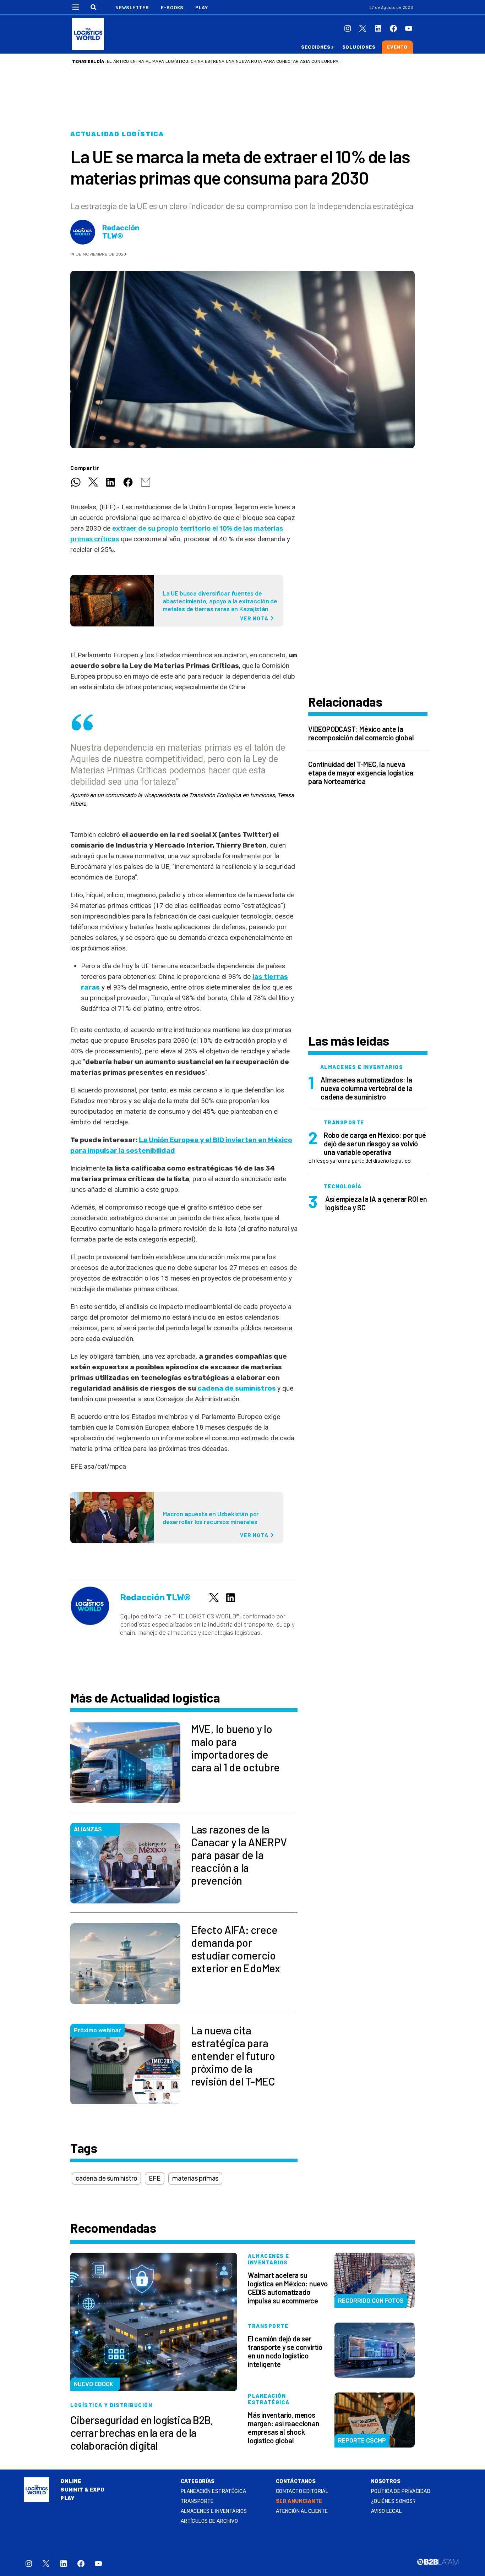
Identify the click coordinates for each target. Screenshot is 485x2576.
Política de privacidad (401, 2491)
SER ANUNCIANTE (299, 2501)
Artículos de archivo (209, 2521)
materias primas (195, 2178)
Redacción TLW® (121, 232)
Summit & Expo (82, 2490)
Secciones (316, 47)
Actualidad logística (117, 134)
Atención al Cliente (302, 2511)
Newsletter (132, 8)
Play (201, 8)
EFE (154, 2178)
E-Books (172, 8)
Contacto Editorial (302, 2491)
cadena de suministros (237, 1388)
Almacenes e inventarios (214, 2511)
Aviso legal (386, 2511)
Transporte (197, 2501)
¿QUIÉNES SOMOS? (393, 2501)
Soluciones (359, 47)
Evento (397, 47)
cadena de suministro (106, 2178)
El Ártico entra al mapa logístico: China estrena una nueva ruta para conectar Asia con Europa (223, 61)
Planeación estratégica (213, 2491)
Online (71, 2481)
